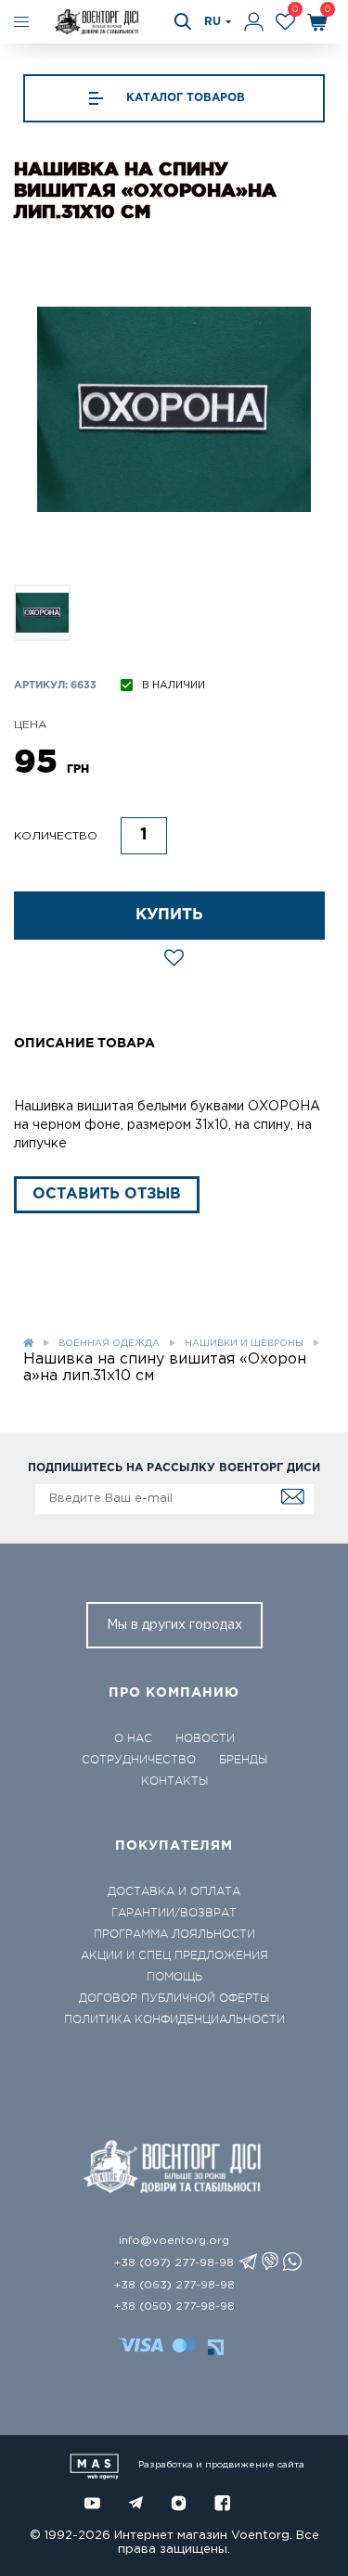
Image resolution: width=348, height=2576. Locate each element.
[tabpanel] (174, 410)
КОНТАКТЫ (174, 1781)
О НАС (133, 1738)
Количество (56, 836)
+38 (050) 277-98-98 (174, 2307)
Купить (169, 915)
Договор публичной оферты (174, 1998)
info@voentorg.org (174, 2241)
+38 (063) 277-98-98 (174, 2285)
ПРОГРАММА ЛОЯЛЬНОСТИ (174, 1934)
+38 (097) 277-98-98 (174, 2263)
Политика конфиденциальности (174, 2019)
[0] (285, 22)
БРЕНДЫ (243, 1760)
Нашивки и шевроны (244, 1344)
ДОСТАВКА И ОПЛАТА (174, 1891)
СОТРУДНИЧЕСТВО (139, 1760)
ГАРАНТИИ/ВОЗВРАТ (174, 1913)
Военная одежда (109, 1344)
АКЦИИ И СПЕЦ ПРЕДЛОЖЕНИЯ (174, 1955)
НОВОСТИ (205, 1738)
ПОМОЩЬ (174, 1977)
